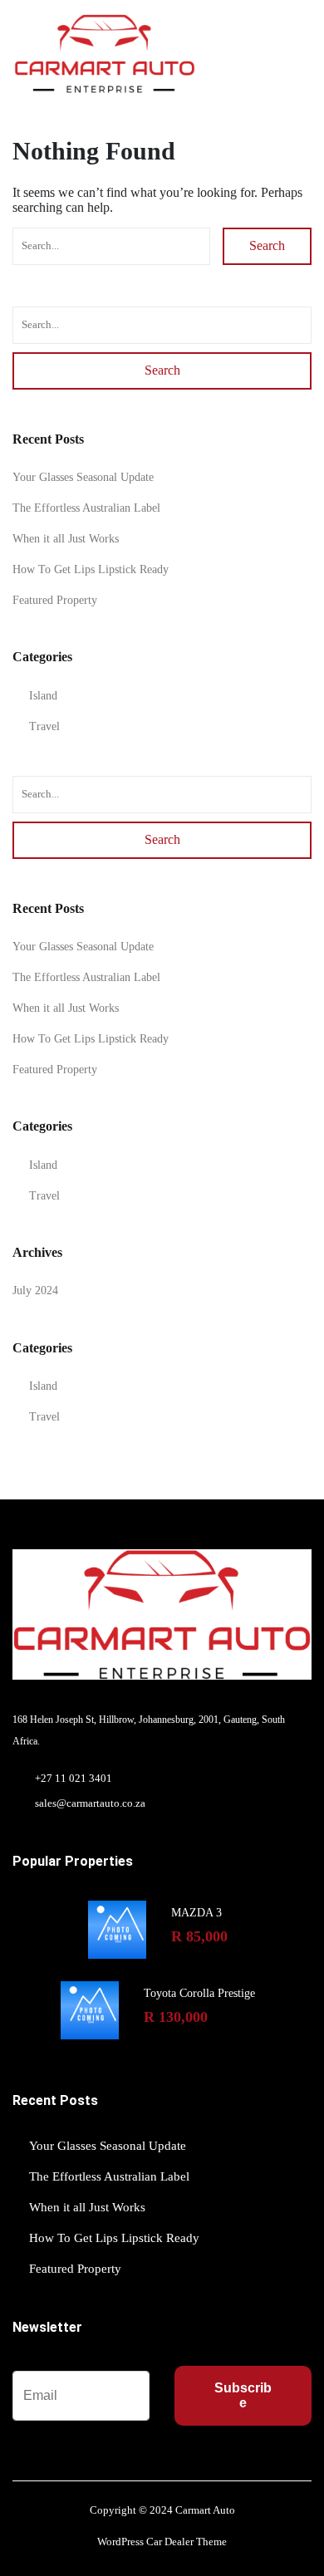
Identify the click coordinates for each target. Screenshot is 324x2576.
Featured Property (55, 600)
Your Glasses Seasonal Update (83, 477)
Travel (44, 726)
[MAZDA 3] (117, 1930)
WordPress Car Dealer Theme (162, 2542)
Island (43, 696)
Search (267, 245)
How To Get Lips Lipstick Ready (91, 569)
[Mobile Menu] (302, 53)
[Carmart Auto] (104, 54)
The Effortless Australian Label (86, 508)
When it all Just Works (66, 539)
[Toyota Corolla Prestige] (90, 2010)
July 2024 (35, 1290)
